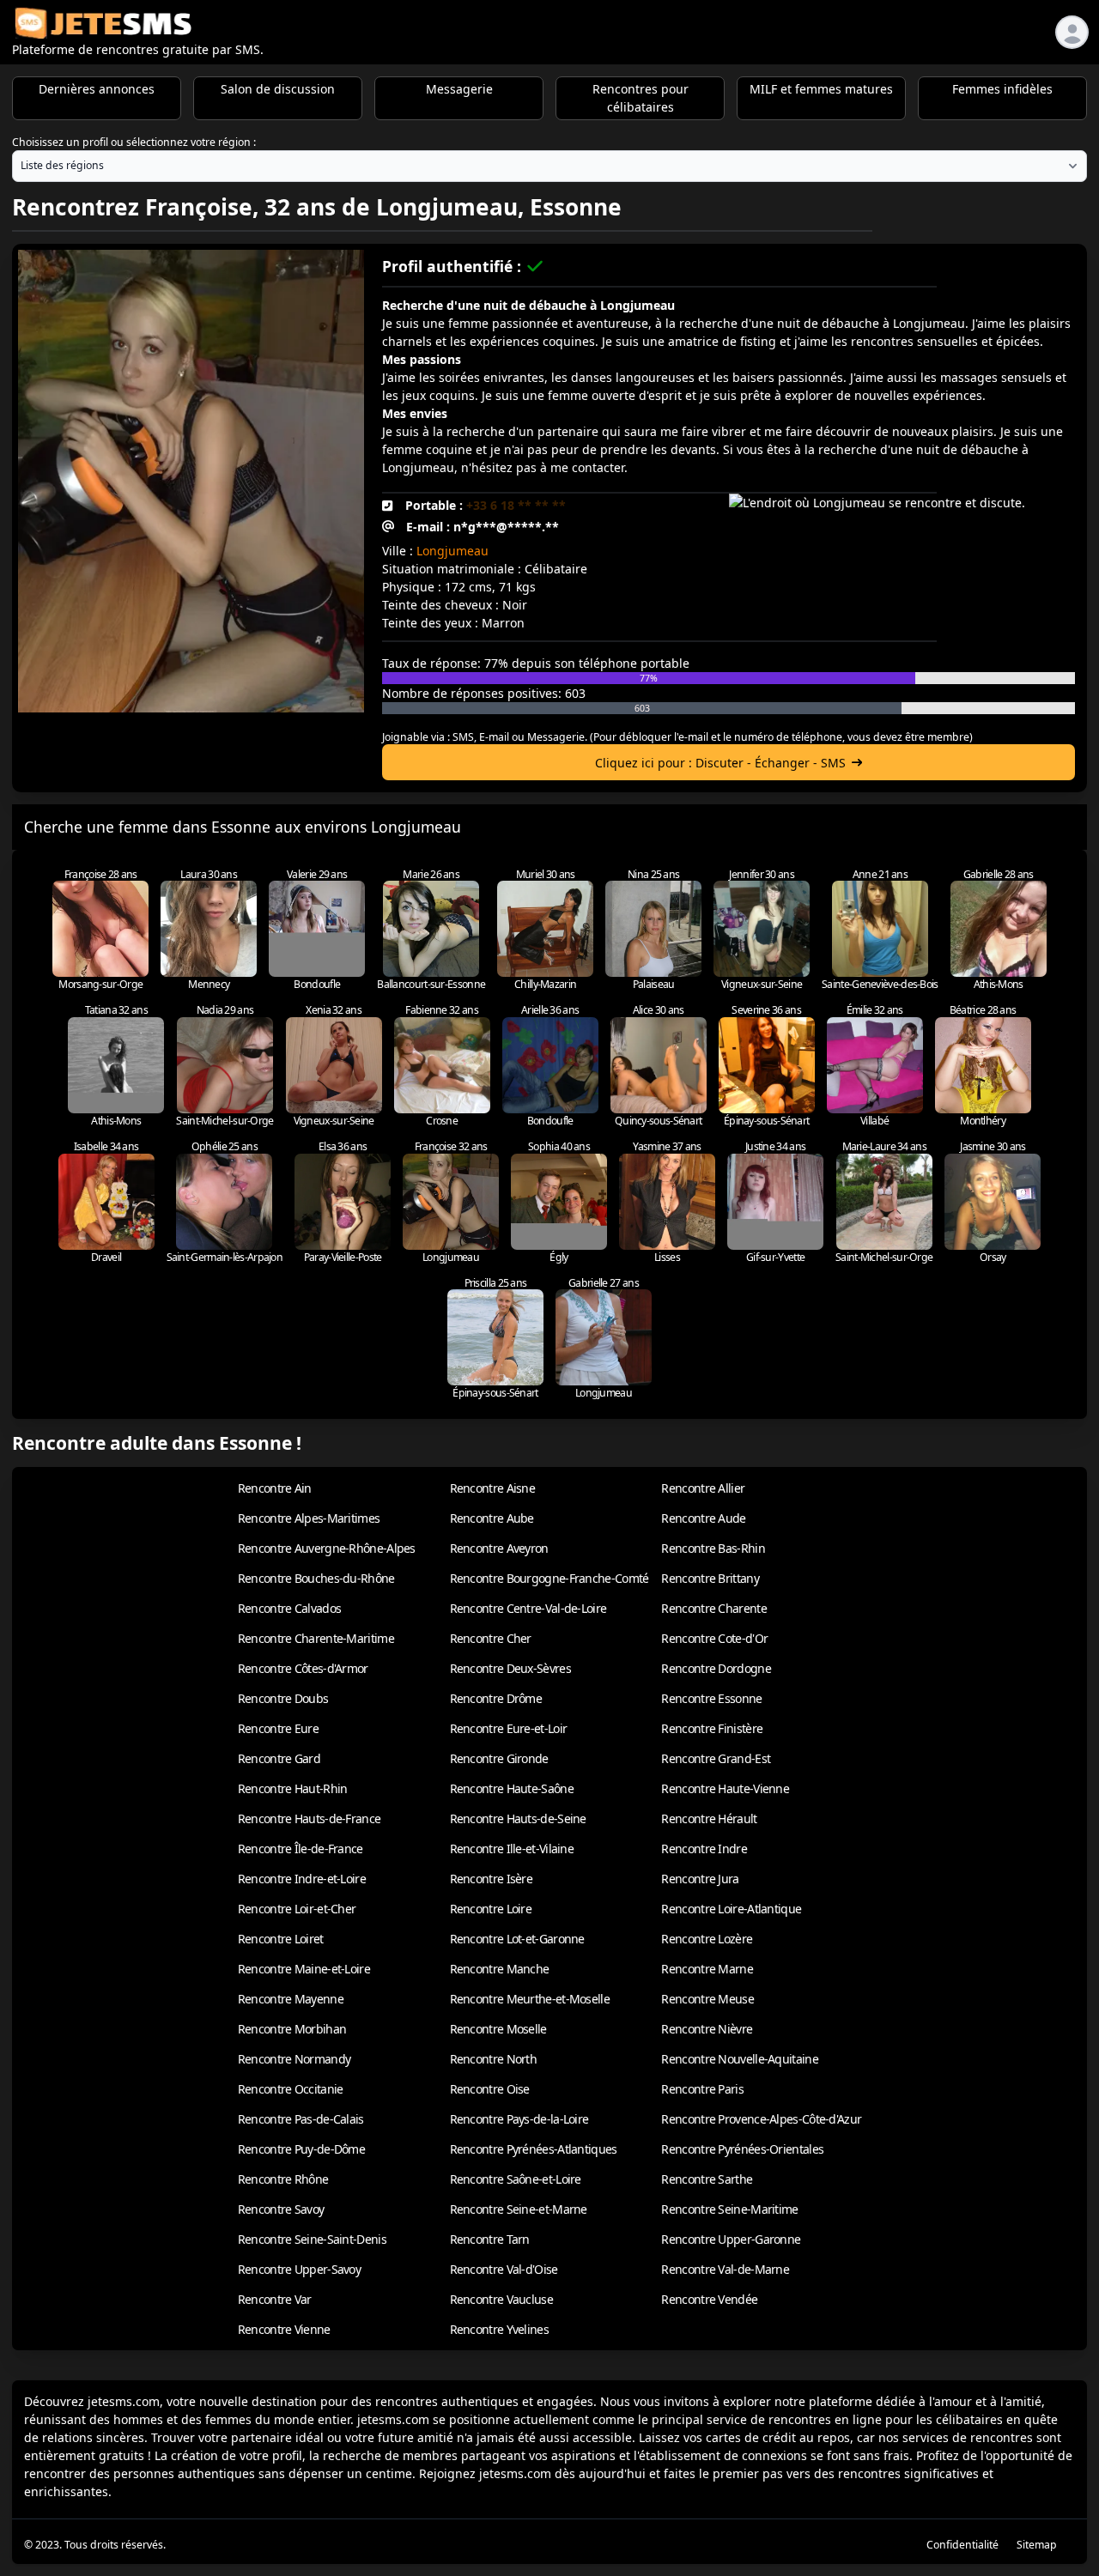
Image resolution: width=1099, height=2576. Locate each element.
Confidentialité (962, 2545)
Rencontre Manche (500, 1969)
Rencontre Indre (704, 1849)
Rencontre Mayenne (291, 1999)
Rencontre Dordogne (716, 1668)
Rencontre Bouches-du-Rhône (316, 1578)
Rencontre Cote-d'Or (714, 1638)
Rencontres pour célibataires (641, 98)
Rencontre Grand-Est (716, 1758)
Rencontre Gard (279, 1758)
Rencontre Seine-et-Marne (519, 2209)
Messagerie (459, 89)
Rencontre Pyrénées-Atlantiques (534, 2149)
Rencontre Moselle (498, 2029)
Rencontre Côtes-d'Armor (303, 1668)
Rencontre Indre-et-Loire (302, 1879)
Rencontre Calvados (289, 1608)
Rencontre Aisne (493, 1488)
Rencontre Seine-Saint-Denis (312, 2239)
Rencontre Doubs (283, 1698)
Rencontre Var (275, 2299)
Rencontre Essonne (711, 1698)
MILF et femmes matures (821, 89)
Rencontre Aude (703, 1518)
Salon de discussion (278, 89)
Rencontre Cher (491, 1638)
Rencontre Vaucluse (501, 2299)
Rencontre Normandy (294, 2059)
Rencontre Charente (713, 1608)
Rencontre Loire (491, 1909)
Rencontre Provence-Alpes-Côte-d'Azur (761, 2119)
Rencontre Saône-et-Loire (516, 2179)
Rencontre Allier (703, 1488)
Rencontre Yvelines (499, 2329)
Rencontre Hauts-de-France (310, 1818)
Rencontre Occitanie (291, 2089)
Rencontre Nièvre (707, 2029)
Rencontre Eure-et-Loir (509, 1728)
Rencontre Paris (702, 2089)
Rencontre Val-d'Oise (504, 2269)
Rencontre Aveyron (499, 1548)
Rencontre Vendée (709, 2299)
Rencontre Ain (275, 1488)
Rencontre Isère (492, 1879)
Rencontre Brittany (710, 1578)
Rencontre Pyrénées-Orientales (742, 2149)
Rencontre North (494, 2059)
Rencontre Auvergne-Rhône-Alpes (327, 1548)
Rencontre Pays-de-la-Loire (519, 2119)
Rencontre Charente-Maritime (316, 1638)
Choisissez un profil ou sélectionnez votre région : (134, 142)
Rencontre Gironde (499, 1758)
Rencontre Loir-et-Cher (297, 1909)
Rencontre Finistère (712, 1728)
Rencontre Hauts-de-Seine (518, 1818)
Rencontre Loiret (281, 1939)
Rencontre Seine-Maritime (729, 2209)
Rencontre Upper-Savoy (299, 2269)
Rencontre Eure (278, 1728)
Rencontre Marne (707, 1969)
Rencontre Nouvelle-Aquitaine (739, 2059)
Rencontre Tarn (490, 2239)
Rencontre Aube (492, 1518)
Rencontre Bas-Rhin (713, 1548)
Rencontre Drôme (496, 1698)
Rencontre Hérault (709, 1818)
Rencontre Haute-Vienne (725, 1788)
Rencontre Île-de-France (301, 1849)
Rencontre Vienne (284, 2329)
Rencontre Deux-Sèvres (510, 1668)
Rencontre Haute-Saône (512, 1788)
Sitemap (1037, 2545)
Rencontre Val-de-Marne (725, 2269)
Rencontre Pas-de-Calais (301, 2119)
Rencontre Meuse (707, 1999)
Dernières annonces (97, 89)
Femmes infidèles (1002, 89)
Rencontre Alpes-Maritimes (309, 1518)
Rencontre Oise (490, 2089)
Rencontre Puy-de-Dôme (301, 2149)
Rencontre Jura (700, 1879)
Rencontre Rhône (283, 2179)
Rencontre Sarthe (707, 2179)
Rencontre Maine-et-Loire (304, 1969)
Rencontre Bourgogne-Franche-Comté (549, 1578)
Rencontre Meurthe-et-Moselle (530, 1999)
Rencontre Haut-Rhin (293, 1788)
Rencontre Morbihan (292, 2029)
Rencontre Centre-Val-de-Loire (528, 1608)
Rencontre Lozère (707, 1939)
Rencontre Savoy (281, 2209)
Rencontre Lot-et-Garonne (517, 1939)
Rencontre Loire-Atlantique (731, 1909)
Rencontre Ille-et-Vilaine (512, 1849)
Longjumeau (452, 551)
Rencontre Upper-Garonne (731, 2239)
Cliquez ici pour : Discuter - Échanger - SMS (720, 763)
